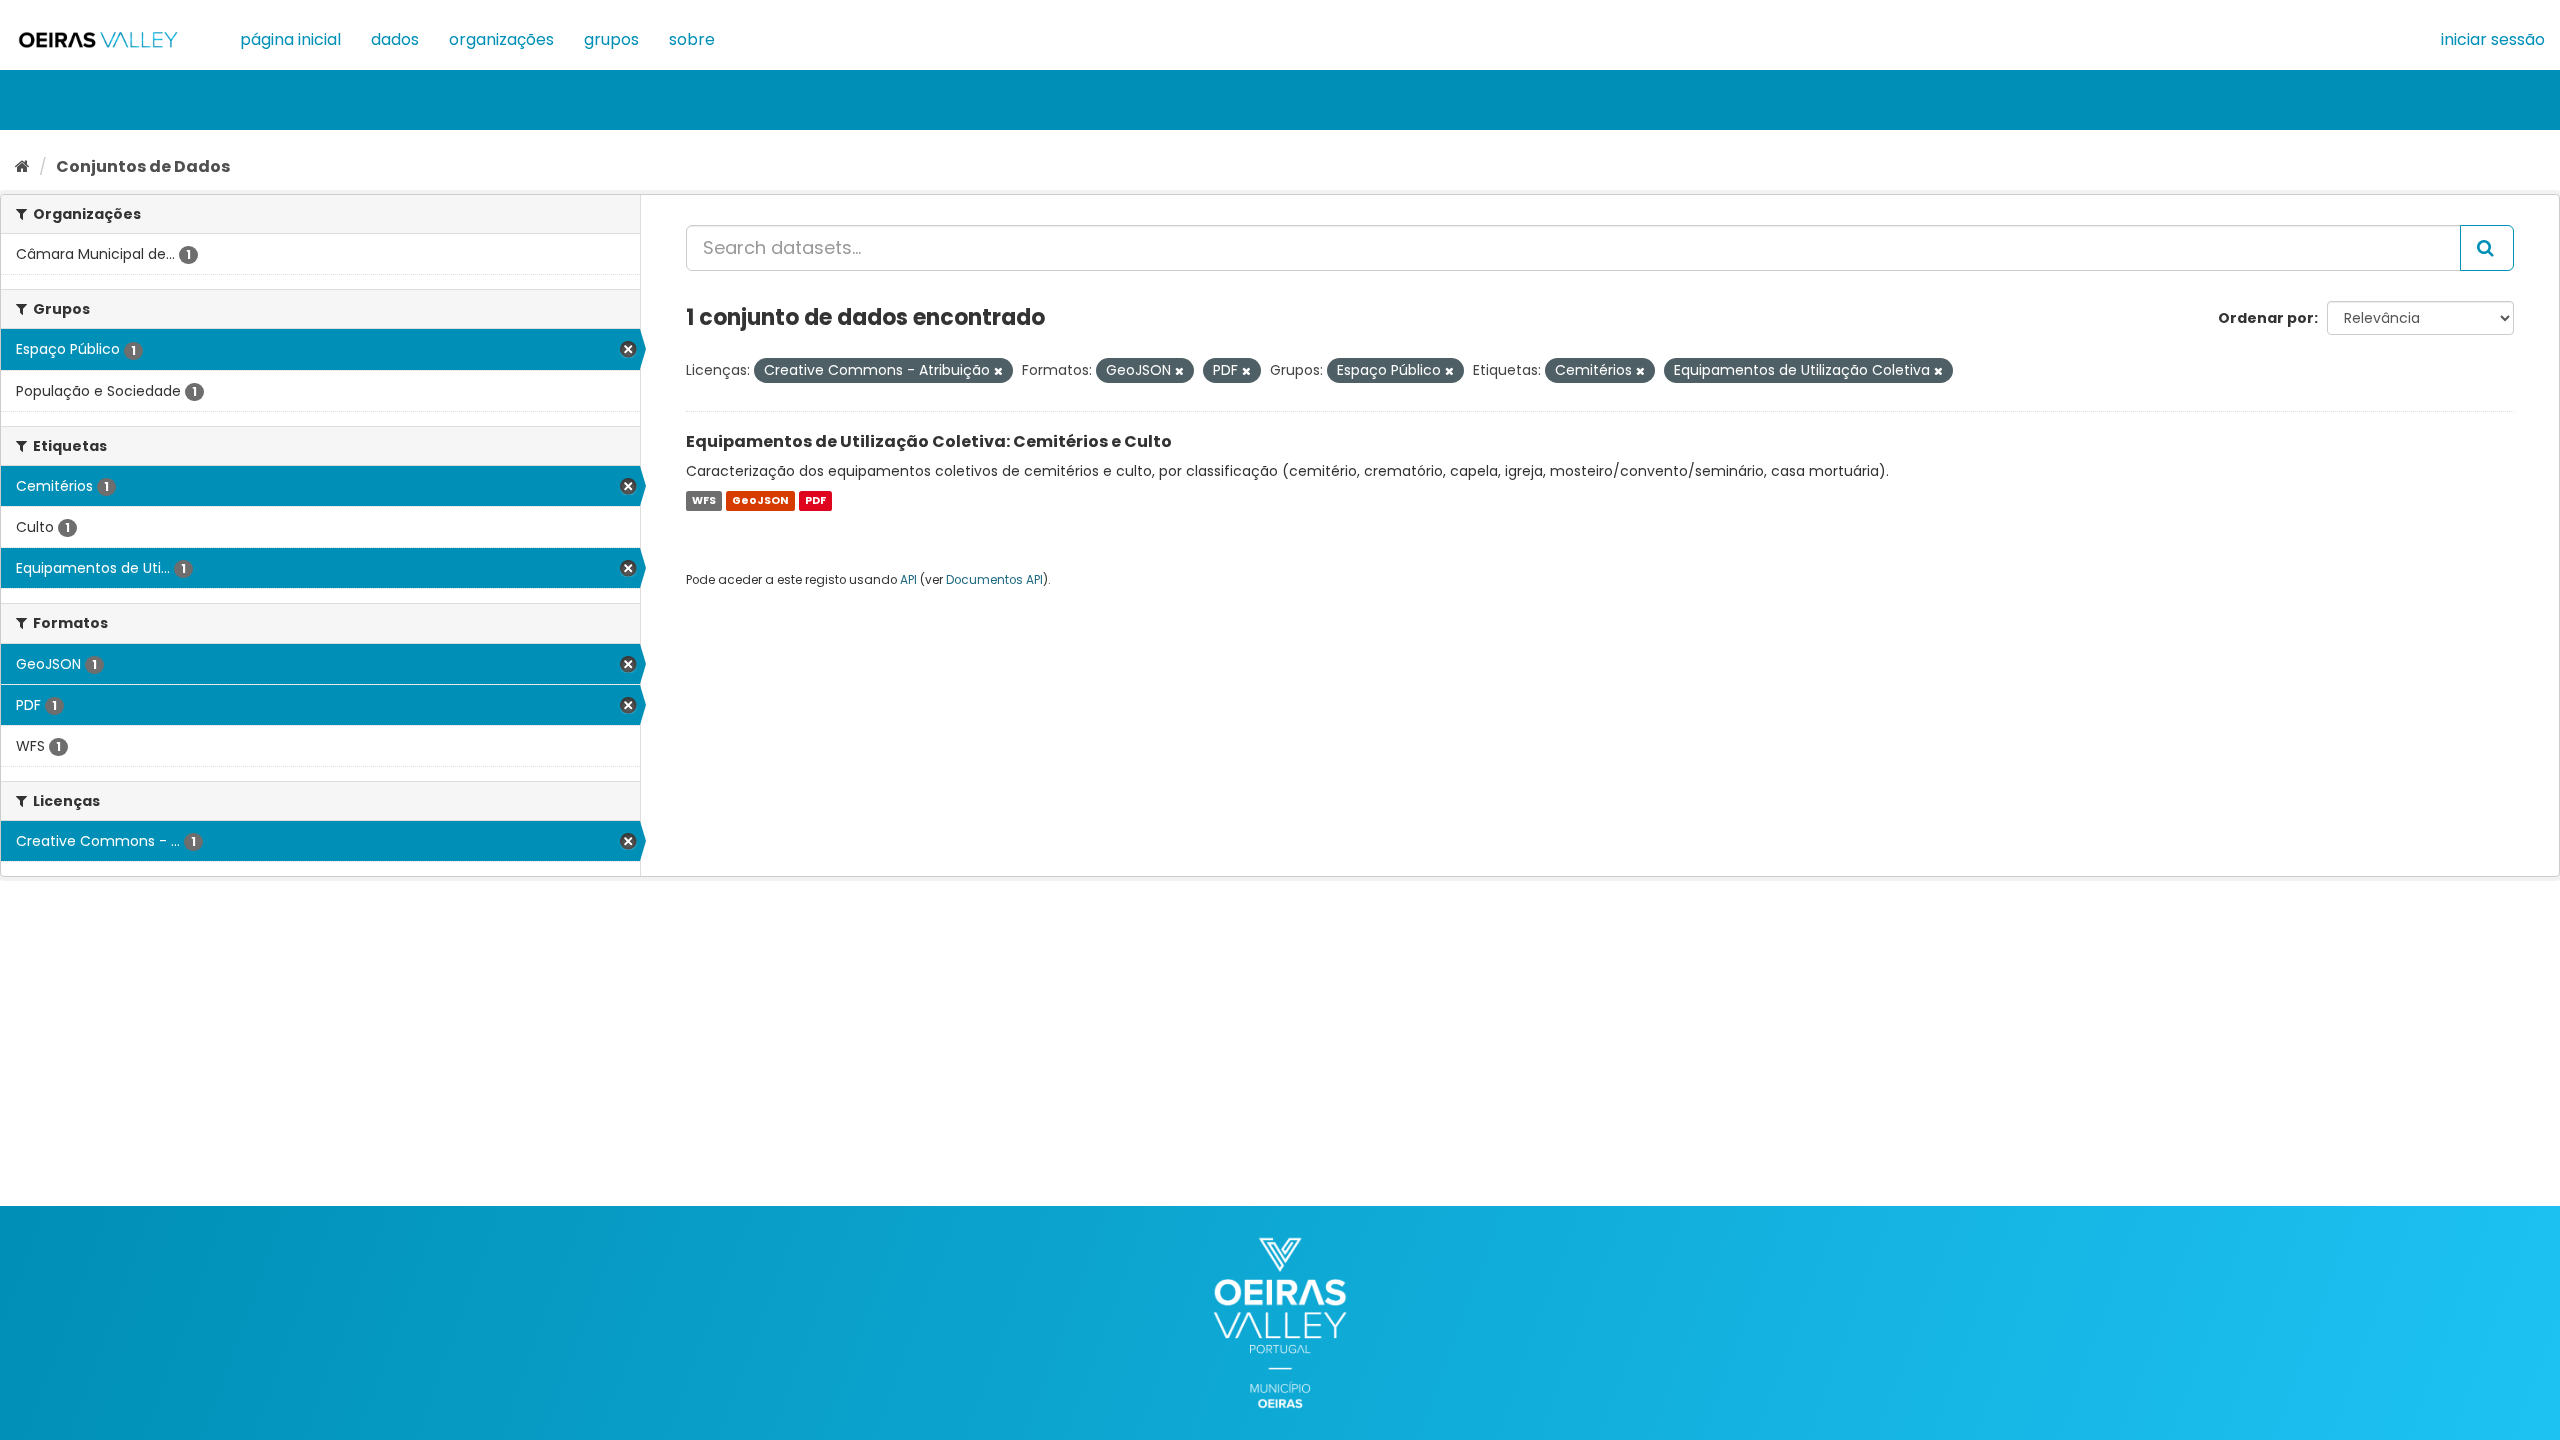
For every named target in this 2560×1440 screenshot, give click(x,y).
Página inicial (290, 39)
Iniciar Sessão (2493, 39)
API (908, 580)
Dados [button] (395, 39)
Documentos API (994, 580)
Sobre (692, 39)
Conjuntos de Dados (143, 166)
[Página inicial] (22, 166)
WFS (704, 500)
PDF (815, 500)
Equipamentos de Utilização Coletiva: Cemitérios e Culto (929, 441)
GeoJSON (760, 500)
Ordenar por (2266, 318)
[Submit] (2487, 248)
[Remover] (998, 371)
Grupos (611, 39)
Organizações (501, 39)
